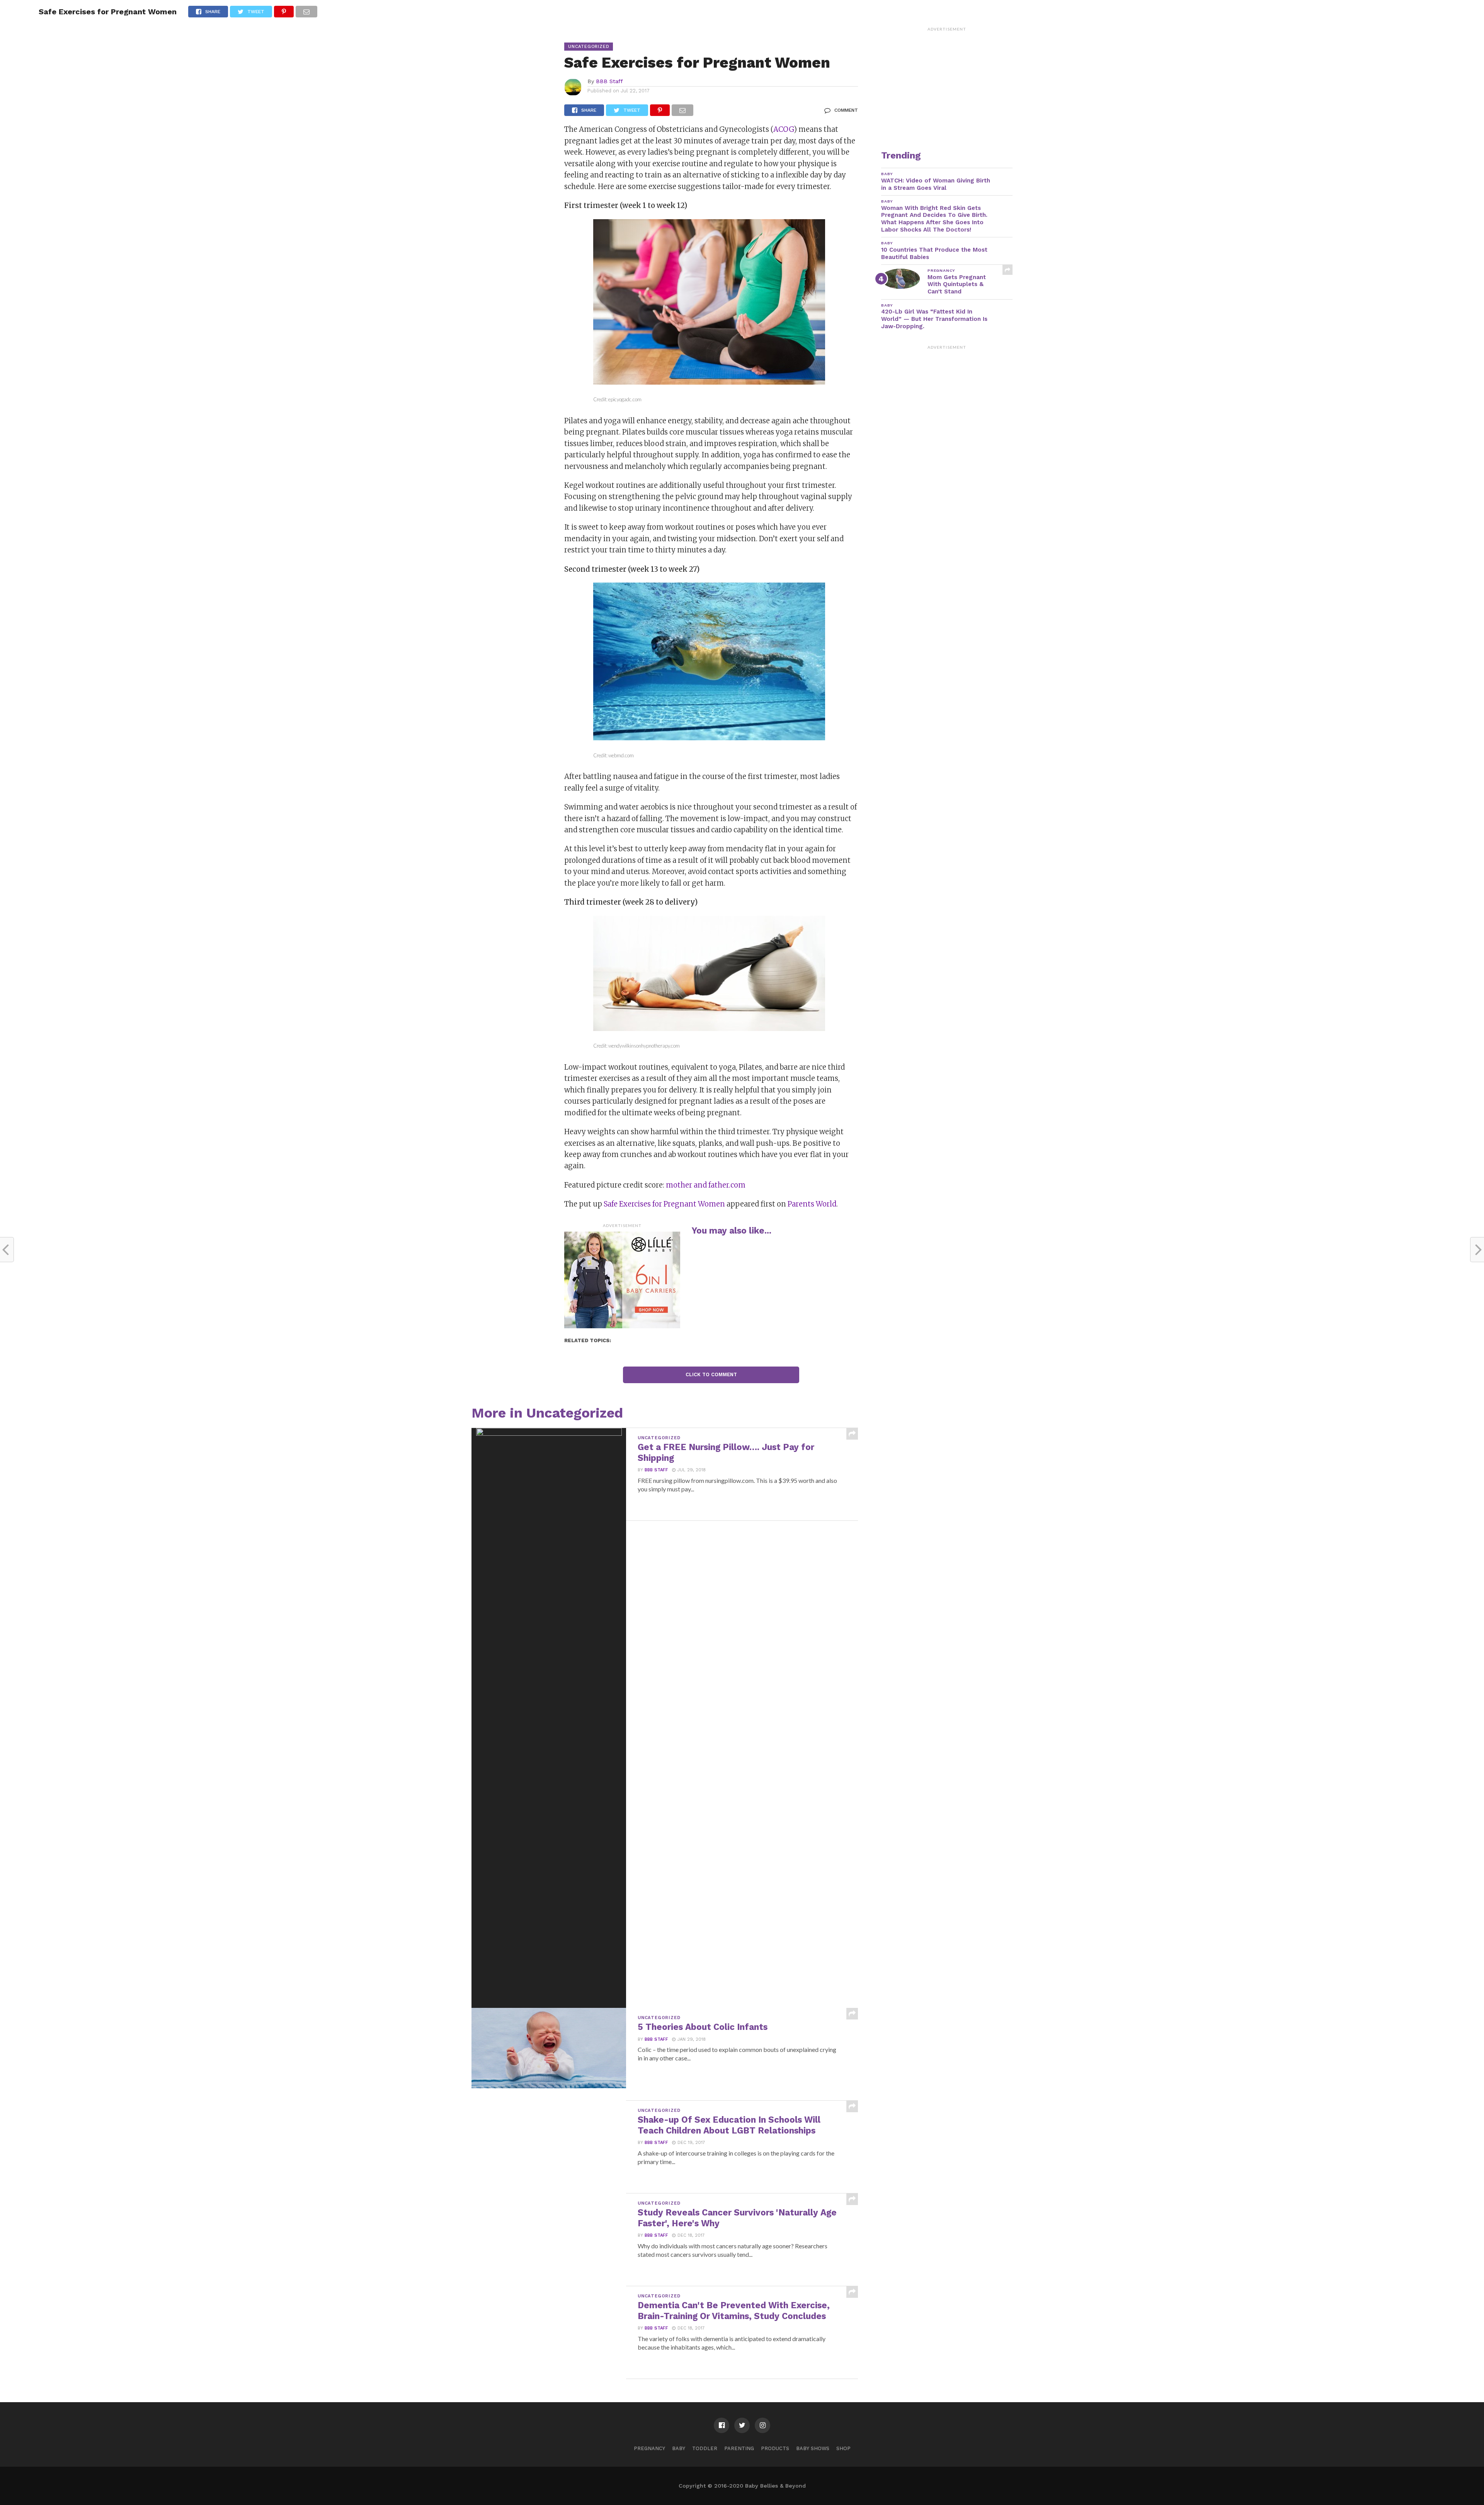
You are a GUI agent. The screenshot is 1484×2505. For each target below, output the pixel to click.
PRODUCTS (775, 2448)
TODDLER (705, 2448)
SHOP (843, 2448)
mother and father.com (706, 1185)
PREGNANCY (649, 2448)
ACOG (784, 129)
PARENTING (739, 2448)
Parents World (812, 1204)
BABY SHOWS (813, 2448)
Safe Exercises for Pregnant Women (664, 1204)
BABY (679, 2448)
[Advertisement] (947, 83)
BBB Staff (609, 81)
